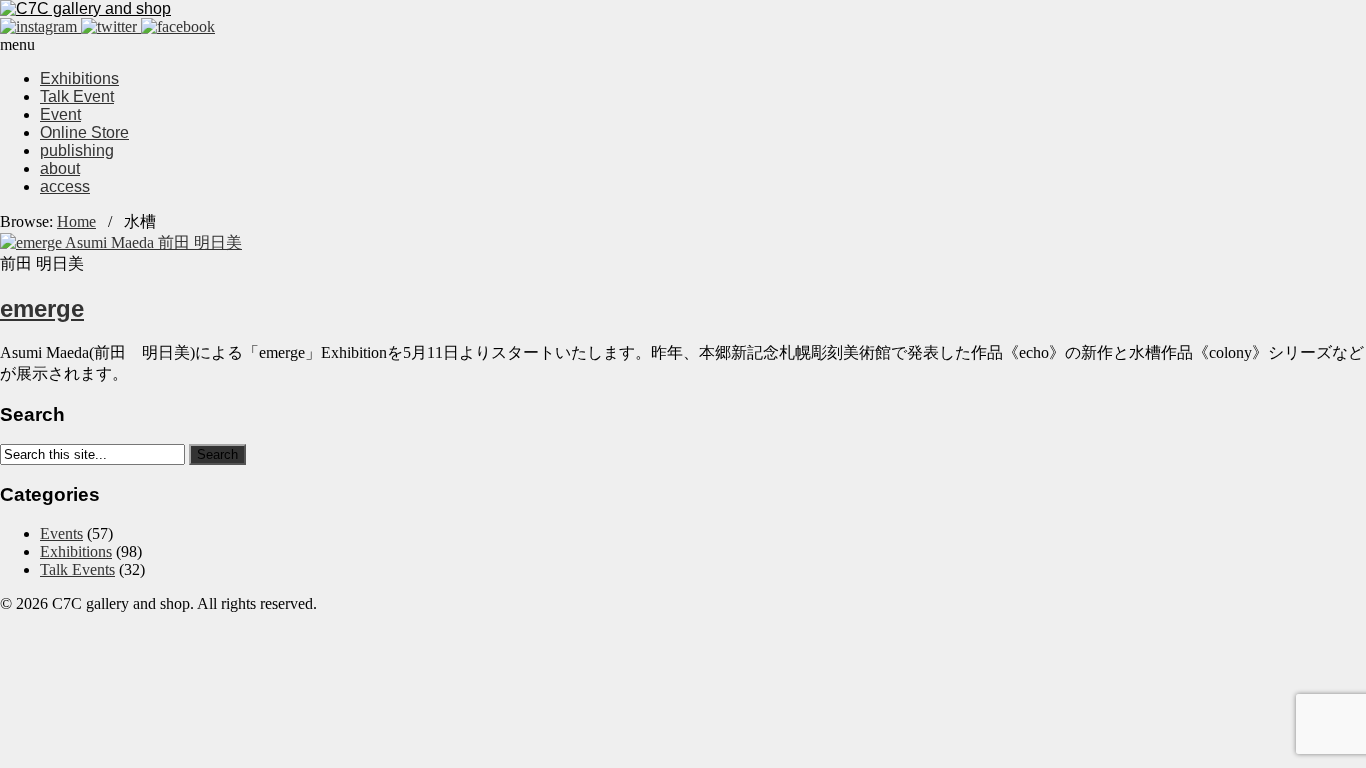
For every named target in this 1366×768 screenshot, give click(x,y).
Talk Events (77, 569)
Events (61, 533)
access (65, 186)
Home (76, 221)
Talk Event (77, 96)
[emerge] (121, 242)
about (60, 168)
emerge (42, 308)
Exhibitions (79, 78)
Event (60, 114)
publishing (77, 150)
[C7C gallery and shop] (85, 8)
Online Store (84, 132)
